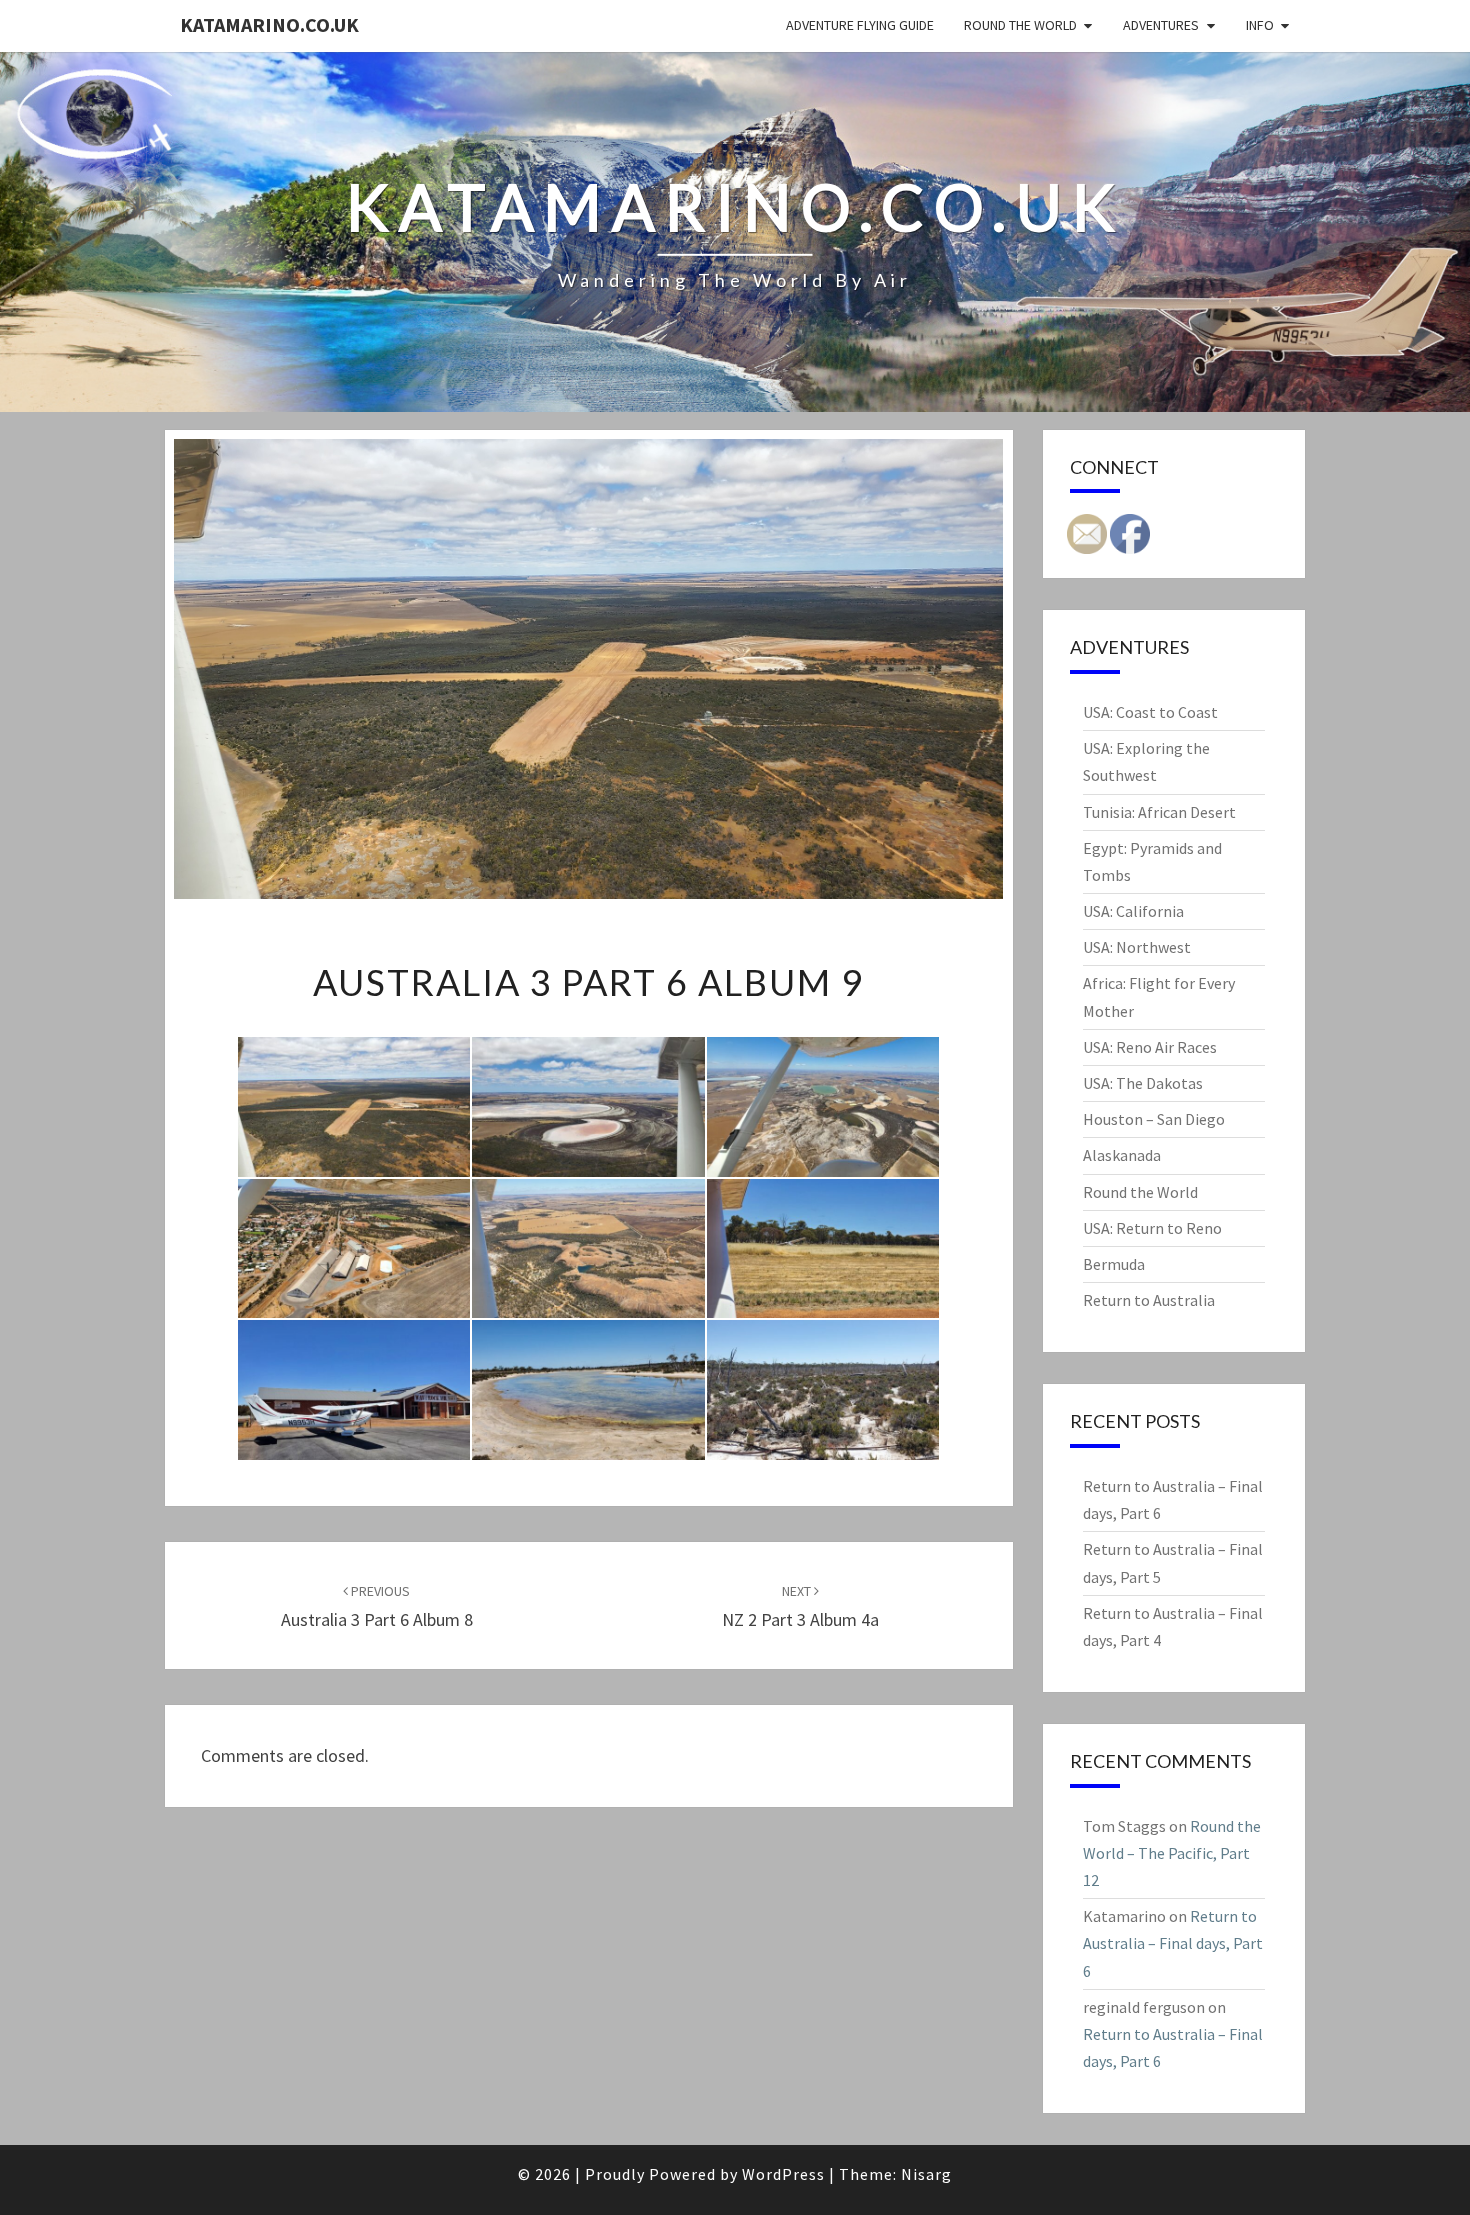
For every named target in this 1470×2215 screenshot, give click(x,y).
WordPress (783, 2174)
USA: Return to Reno (1152, 1228)
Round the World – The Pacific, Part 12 (1172, 1853)
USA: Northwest (1137, 947)
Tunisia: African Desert (1159, 812)
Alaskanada (1122, 1155)
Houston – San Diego (1154, 1119)
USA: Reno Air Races (1150, 1047)
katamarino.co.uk (269, 24)
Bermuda (1114, 1264)
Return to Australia (1149, 1300)
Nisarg (926, 2174)
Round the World (1020, 25)
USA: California (1133, 911)
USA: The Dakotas (1143, 1083)
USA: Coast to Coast (1150, 712)
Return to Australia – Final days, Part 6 (1173, 1943)
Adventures (1161, 25)
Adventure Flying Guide (860, 25)
